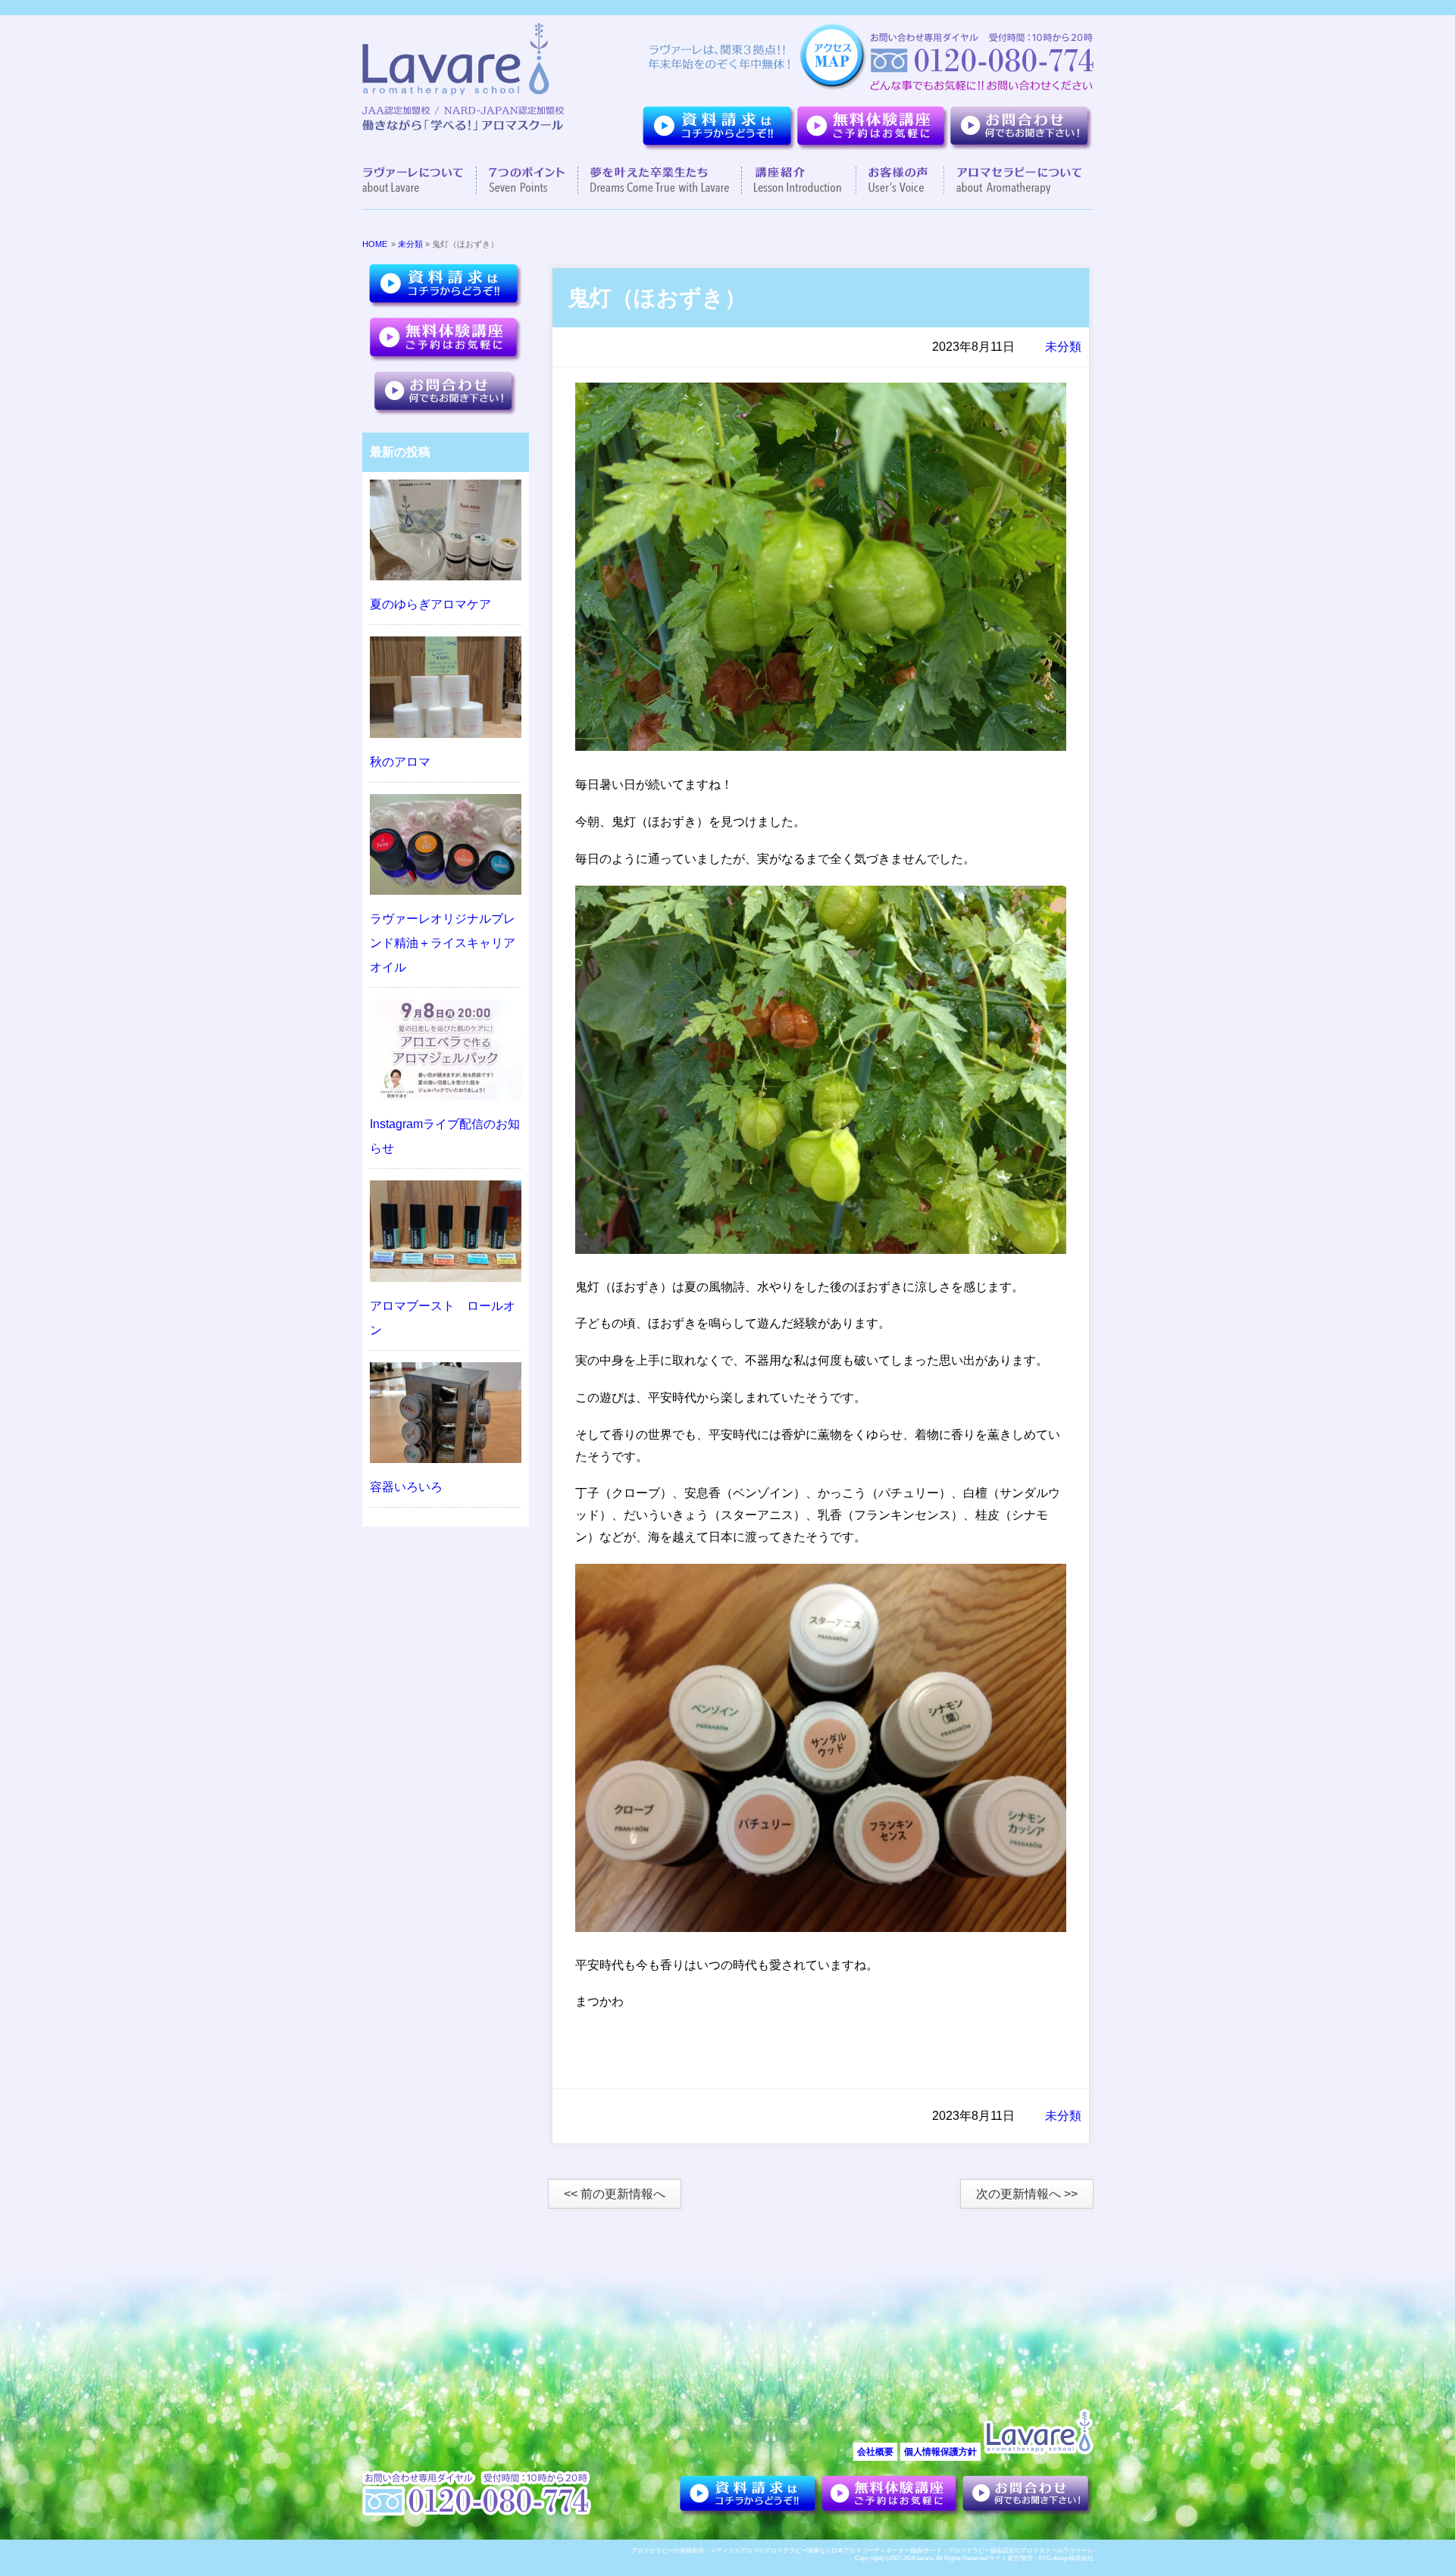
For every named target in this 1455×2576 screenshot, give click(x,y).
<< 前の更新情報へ (615, 2194)
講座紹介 (799, 180)
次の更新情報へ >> (1027, 2194)
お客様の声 (900, 180)
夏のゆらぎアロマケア (430, 604)
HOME (375, 244)
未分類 (410, 244)
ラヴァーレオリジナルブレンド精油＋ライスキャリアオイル (443, 943)
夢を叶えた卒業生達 (660, 180)
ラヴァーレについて (419, 180)
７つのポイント (527, 180)
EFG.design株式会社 (1066, 2558)
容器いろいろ (406, 1487)
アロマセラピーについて (1013, 180)
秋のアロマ (400, 762)
